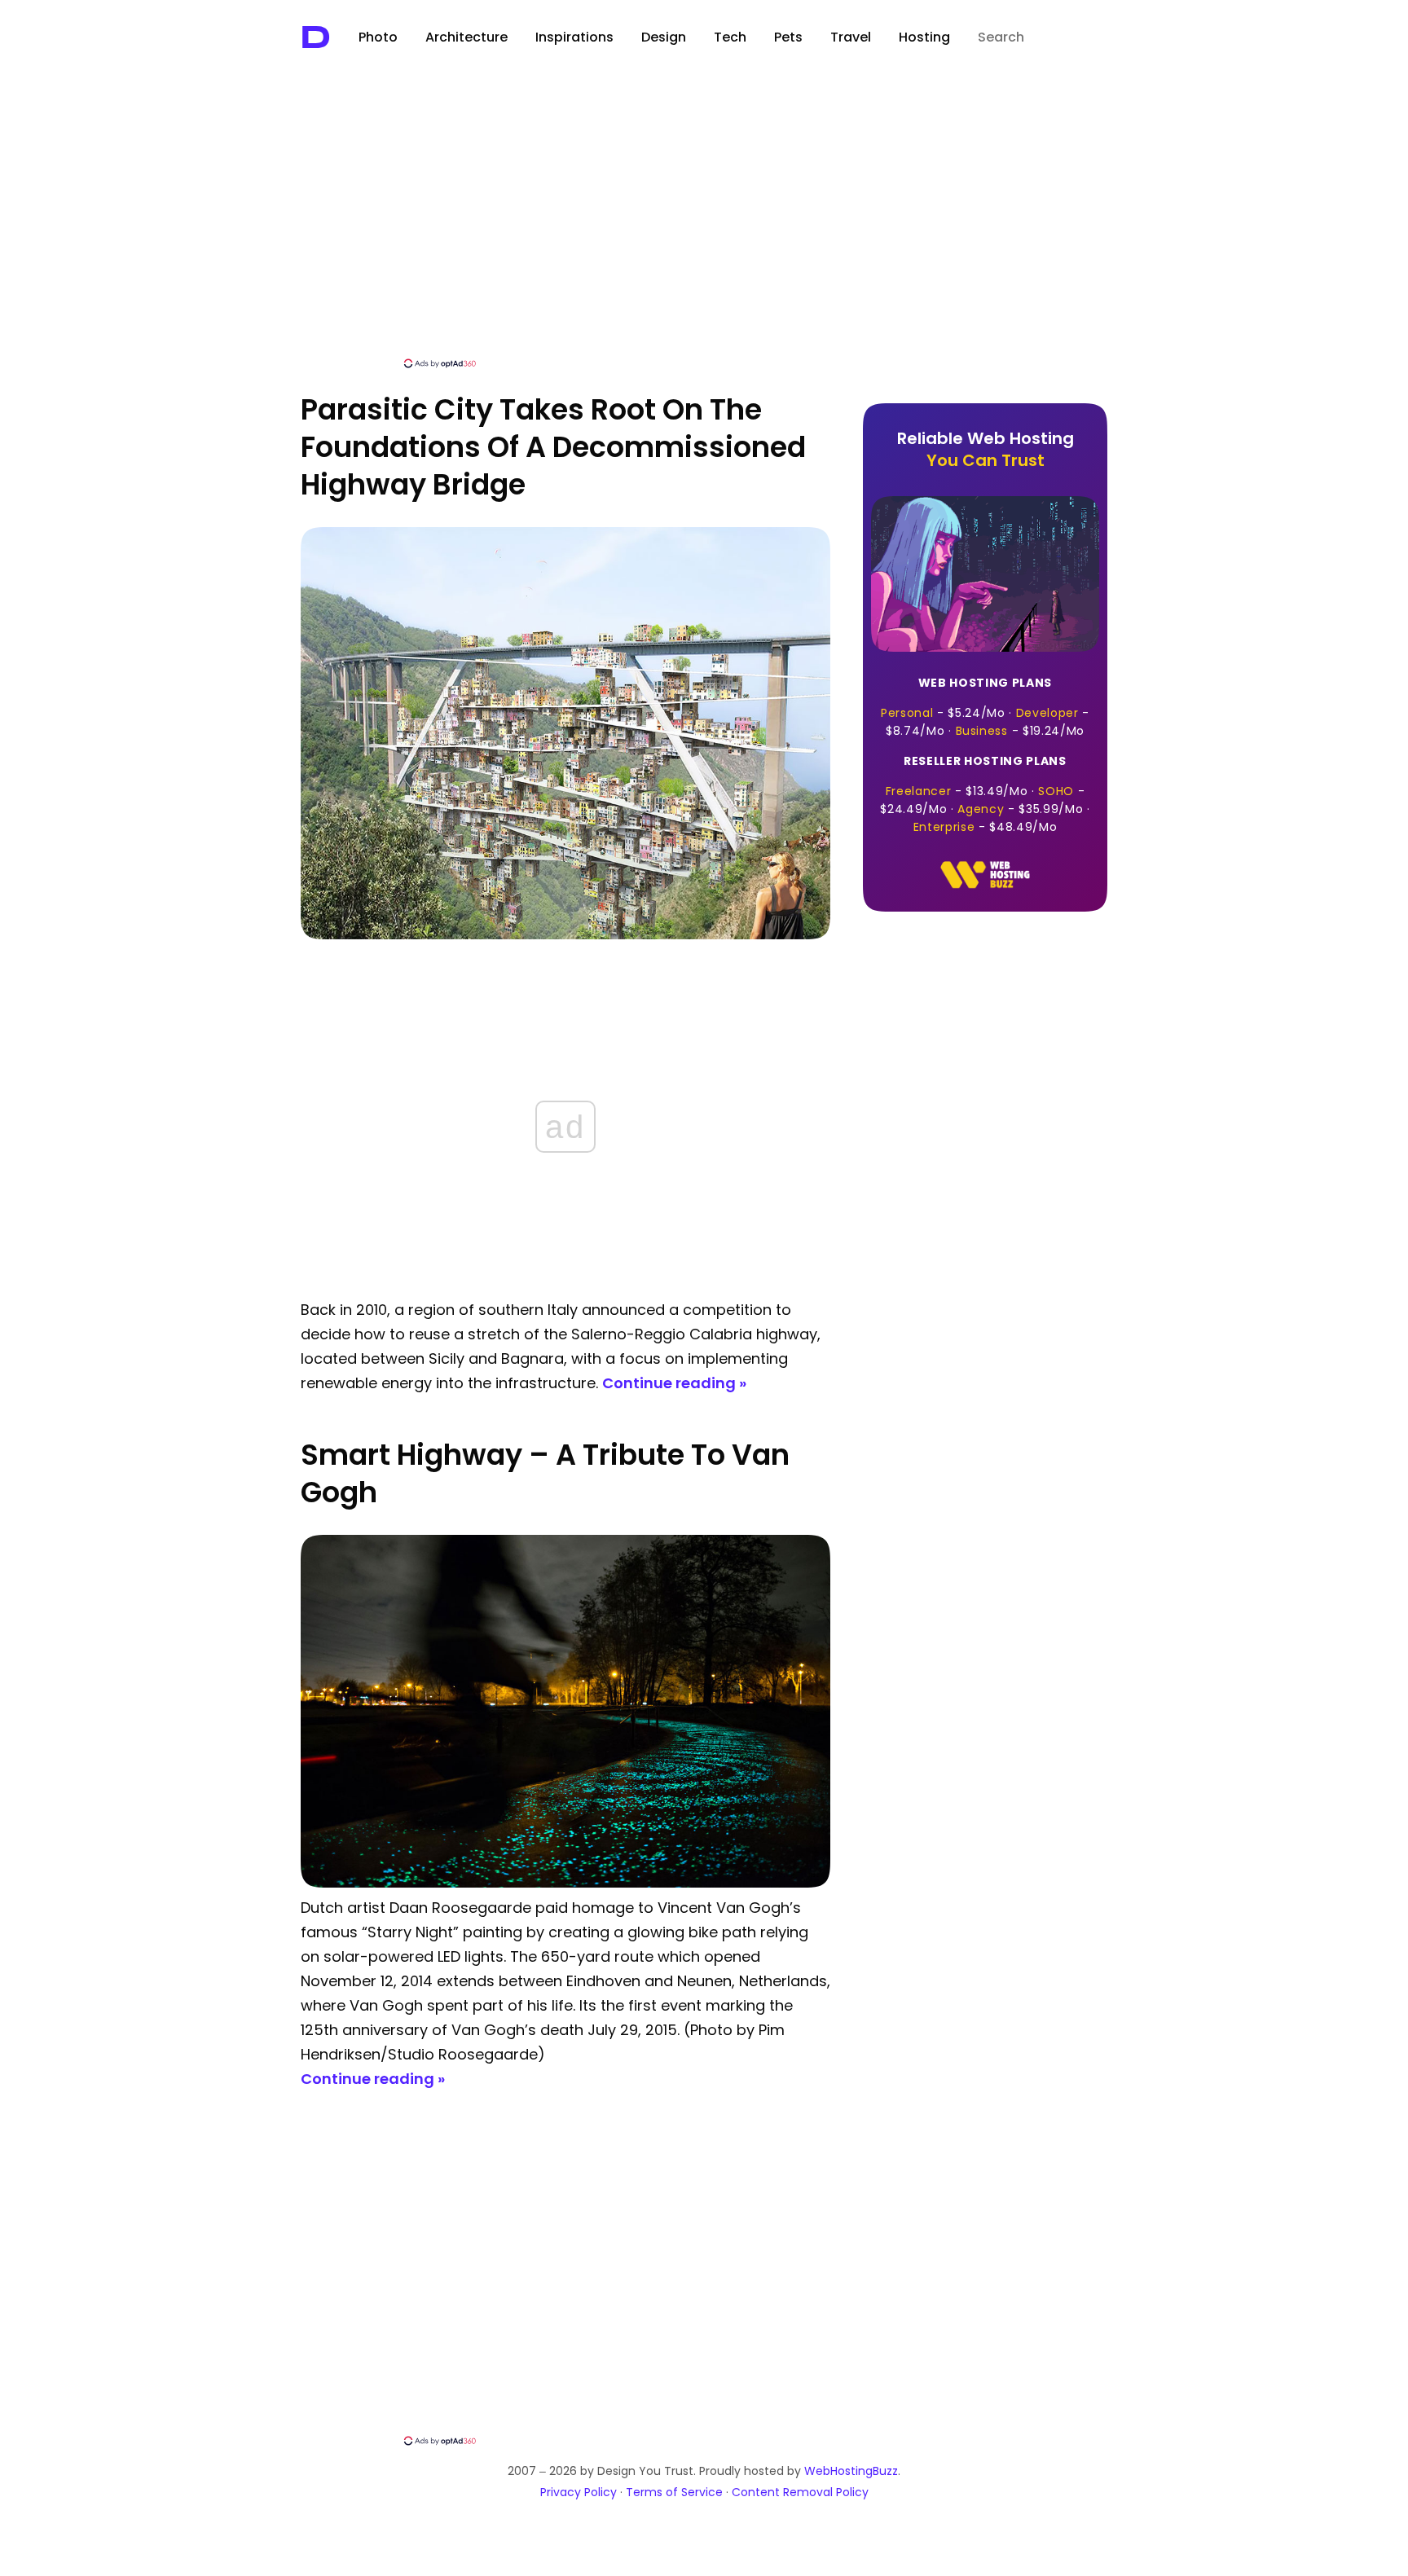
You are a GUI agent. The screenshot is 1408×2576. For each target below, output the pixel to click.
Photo (378, 37)
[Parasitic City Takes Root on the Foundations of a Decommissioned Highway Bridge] (565, 935)
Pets (788, 37)
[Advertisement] (704, 234)
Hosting (924, 37)
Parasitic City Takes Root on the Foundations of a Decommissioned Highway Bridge (553, 447)
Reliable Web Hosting (986, 449)
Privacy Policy (579, 2492)
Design (664, 37)
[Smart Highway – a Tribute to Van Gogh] (565, 1883)
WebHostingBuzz (851, 2471)
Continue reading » (674, 1383)
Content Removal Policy (800, 2492)
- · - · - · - (985, 794)
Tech (730, 37)
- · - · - (985, 707)
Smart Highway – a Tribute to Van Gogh (545, 1473)
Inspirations (574, 37)
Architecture (466, 37)
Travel (851, 37)
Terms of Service (674, 2492)
